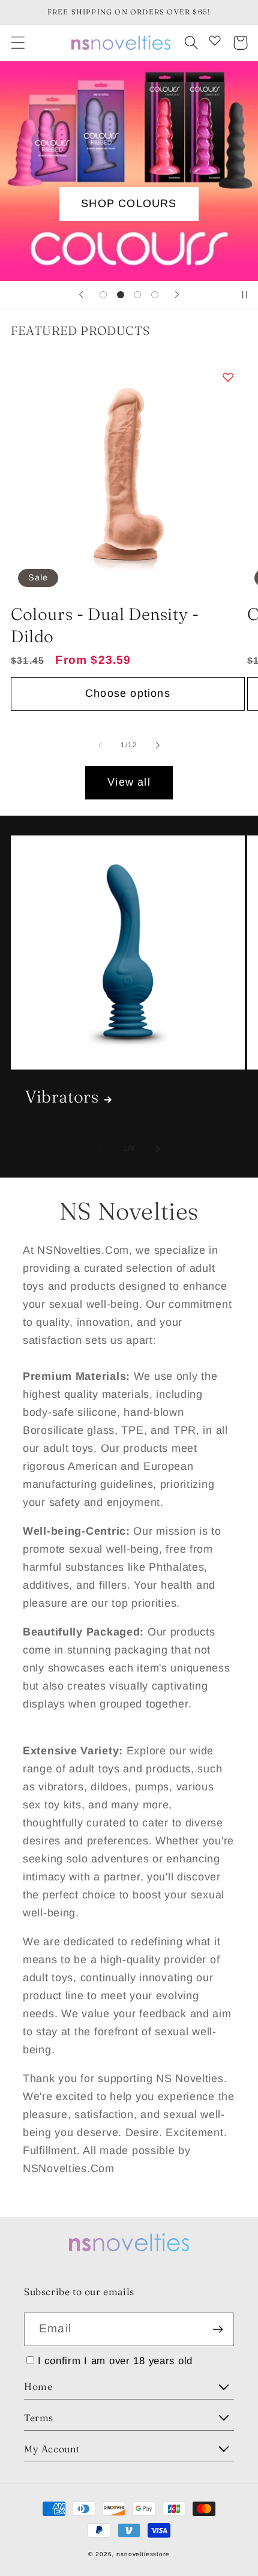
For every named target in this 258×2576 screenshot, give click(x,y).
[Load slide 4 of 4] (155, 295)
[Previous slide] (81, 295)
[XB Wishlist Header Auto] (215, 40)
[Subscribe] (217, 2329)
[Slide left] (100, 745)
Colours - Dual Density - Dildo (105, 625)
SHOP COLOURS (129, 203)
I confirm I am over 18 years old (115, 2361)
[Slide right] (158, 745)
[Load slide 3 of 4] (138, 295)
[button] (18, 43)
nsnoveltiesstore (143, 2554)
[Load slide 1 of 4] (103, 295)
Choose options (128, 693)
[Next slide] (177, 295)
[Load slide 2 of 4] (120, 295)
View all (129, 782)
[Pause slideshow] (245, 295)
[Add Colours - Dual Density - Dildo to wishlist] (228, 377)
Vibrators (62, 1097)
